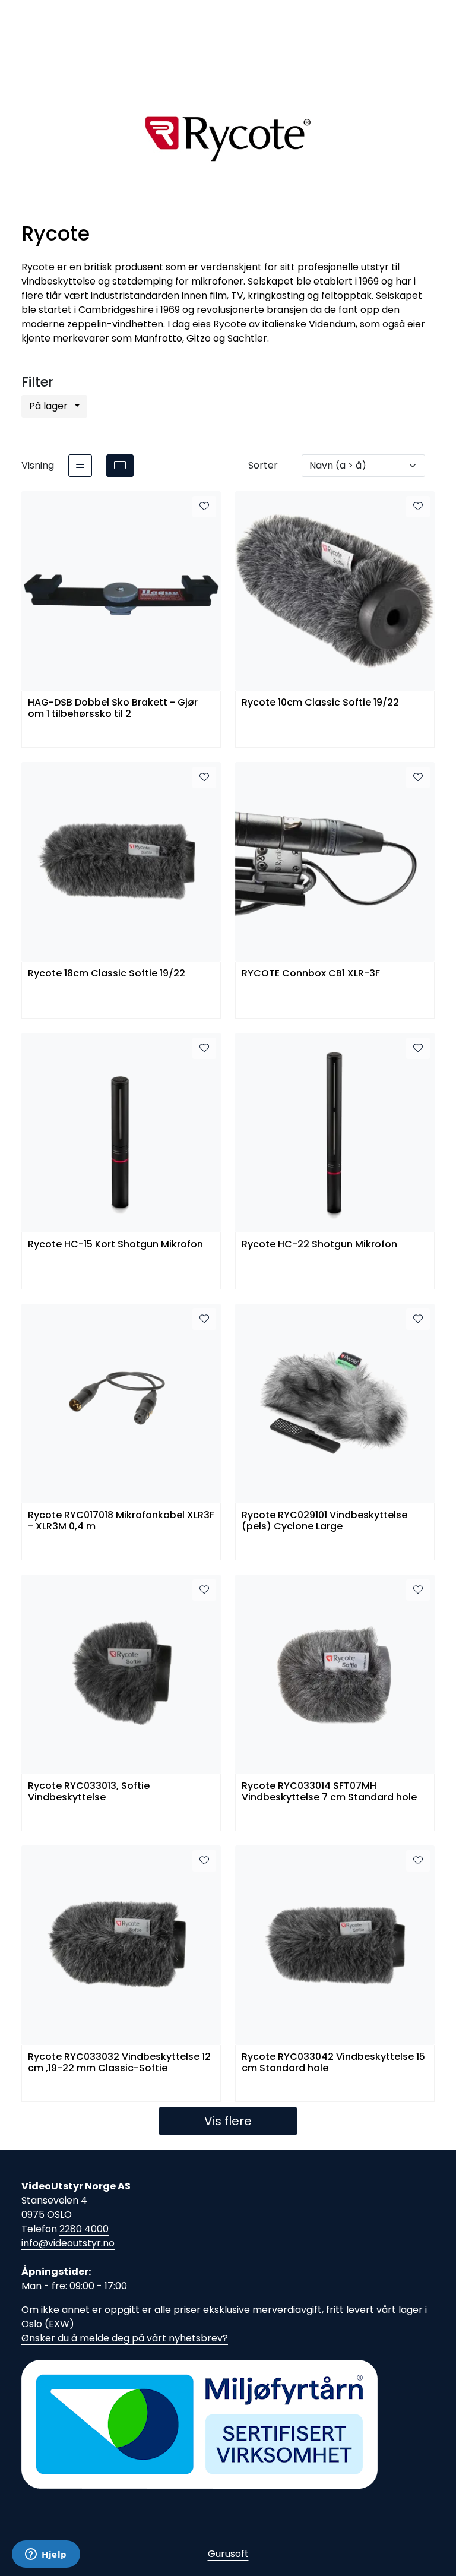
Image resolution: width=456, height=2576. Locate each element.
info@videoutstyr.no (68, 2243)
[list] (80, 466)
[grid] (120, 466)
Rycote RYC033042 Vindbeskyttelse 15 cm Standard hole (333, 2063)
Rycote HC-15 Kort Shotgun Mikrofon (115, 1245)
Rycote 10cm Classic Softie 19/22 (320, 703)
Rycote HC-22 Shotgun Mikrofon (319, 1245)
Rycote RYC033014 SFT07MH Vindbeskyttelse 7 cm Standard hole (329, 1792)
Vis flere (228, 2121)
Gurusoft (228, 2554)
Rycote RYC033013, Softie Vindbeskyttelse (89, 1792)
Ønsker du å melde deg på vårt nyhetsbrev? (125, 2338)
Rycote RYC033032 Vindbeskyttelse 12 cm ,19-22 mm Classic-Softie (119, 2063)
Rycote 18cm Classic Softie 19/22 (107, 974)
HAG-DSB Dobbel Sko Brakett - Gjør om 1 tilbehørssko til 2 (113, 709)
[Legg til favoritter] (204, 507)
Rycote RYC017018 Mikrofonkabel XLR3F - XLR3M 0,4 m (121, 1521)
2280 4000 (84, 2229)
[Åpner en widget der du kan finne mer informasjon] (46, 2555)
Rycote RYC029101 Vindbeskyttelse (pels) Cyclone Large (324, 1521)
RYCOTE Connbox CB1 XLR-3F (311, 974)
